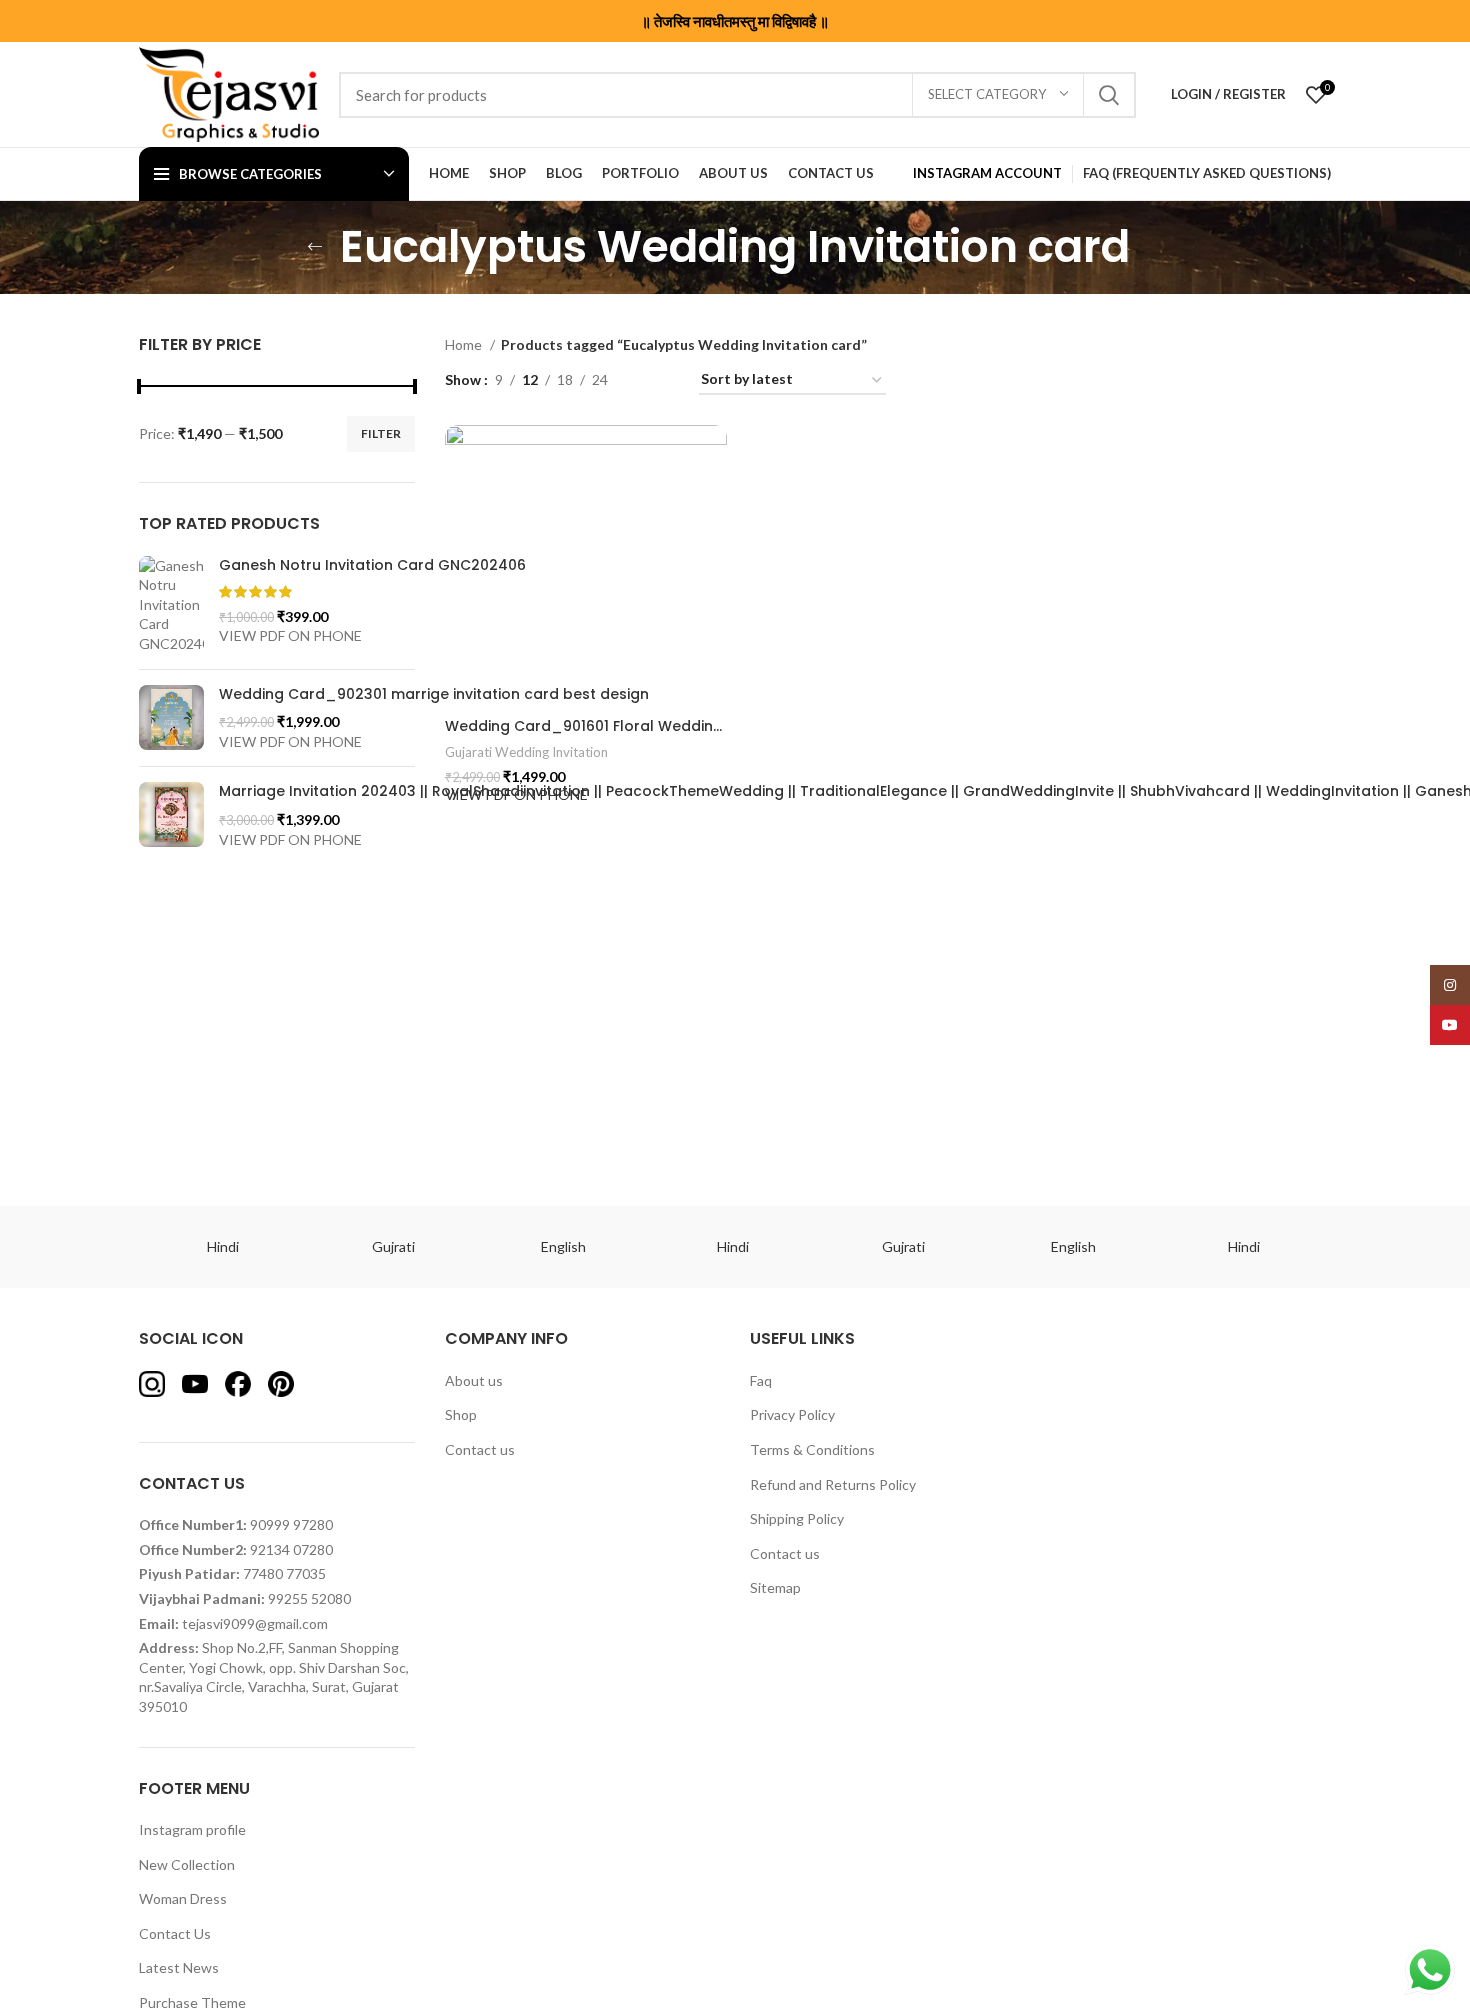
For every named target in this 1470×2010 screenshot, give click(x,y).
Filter (381, 433)
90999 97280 (291, 1524)
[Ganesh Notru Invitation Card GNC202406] (171, 605)
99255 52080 (309, 1598)
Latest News (179, 1967)
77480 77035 (284, 1573)
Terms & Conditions (812, 1449)
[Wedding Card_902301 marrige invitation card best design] (171, 718)
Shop (461, 1414)
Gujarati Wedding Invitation (526, 752)
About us (474, 1380)
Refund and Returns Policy (833, 1484)
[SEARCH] (1109, 95)
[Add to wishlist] (722, 450)
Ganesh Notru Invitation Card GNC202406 (372, 565)
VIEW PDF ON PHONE (290, 635)
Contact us (480, 1449)
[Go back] (315, 247)
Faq (761, 1380)
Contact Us (175, 1933)
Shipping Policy (797, 1518)
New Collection (187, 1864)
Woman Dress (183, 1898)
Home (465, 344)
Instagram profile (192, 1829)
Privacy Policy (792, 1414)
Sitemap (775, 1587)
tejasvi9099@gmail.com (255, 1623)
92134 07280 (291, 1549)
